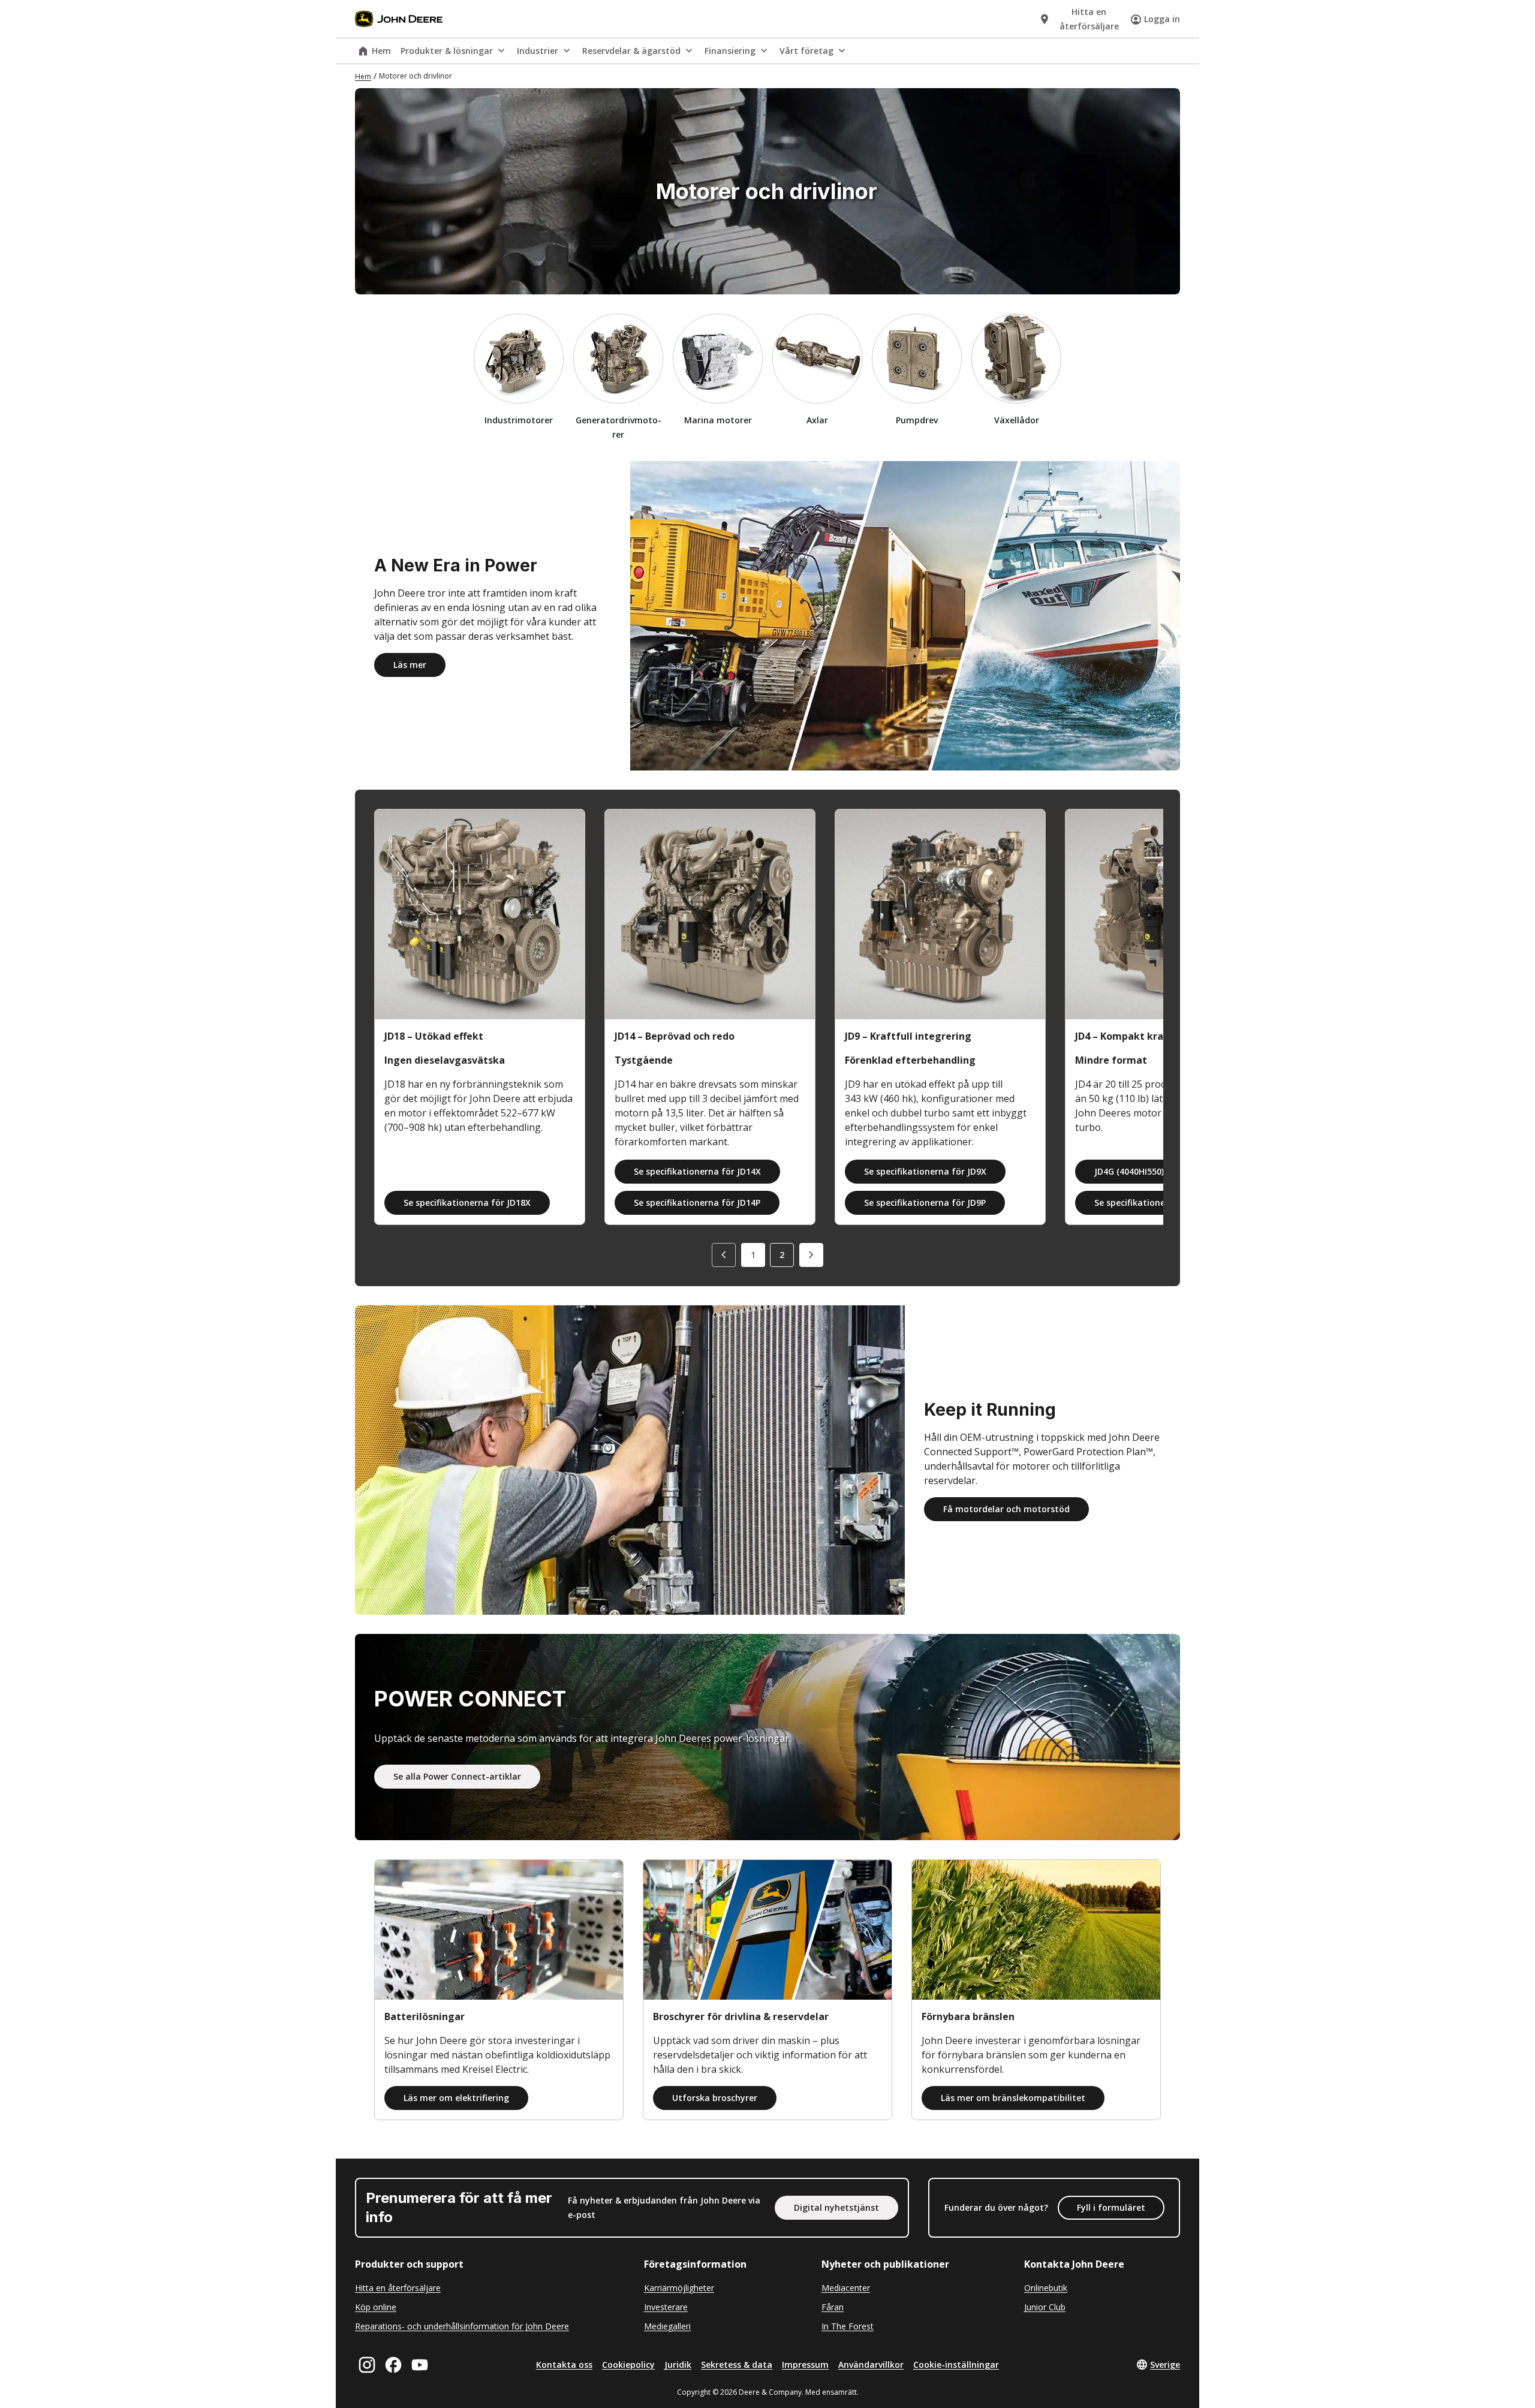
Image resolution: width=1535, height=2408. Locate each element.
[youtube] (420, 2365)
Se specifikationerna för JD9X (925, 1171)
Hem (381, 51)
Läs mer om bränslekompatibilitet (1013, 2098)
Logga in (1162, 19)
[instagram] (367, 2365)
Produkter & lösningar (447, 51)
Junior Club (1045, 2307)
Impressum (805, 2365)
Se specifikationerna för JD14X (697, 1171)
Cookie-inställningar (956, 2365)
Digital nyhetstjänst (836, 2207)
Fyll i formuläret (1111, 2207)
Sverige (1165, 2365)
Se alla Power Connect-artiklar (457, 1776)
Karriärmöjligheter (679, 2288)
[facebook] (393, 2365)
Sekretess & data (737, 2365)
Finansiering (730, 51)
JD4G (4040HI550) (1129, 1171)
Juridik (678, 2365)
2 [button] (782, 1255)
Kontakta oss (564, 2365)
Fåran (833, 2307)
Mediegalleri (667, 2326)
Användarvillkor (871, 2365)
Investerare (666, 2307)
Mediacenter (846, 2288)
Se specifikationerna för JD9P (925, 1203)
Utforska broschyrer (715, 2098)
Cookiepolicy (628, 2365)
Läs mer (410, 665)
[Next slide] (811, 1255)
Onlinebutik (1046, 2288)
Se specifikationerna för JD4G (1156, 1203)
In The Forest (848, 2326)
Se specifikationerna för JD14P (697, 1203)
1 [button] (753, 1255)
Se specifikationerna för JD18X (467, 1203)
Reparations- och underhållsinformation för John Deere (462, 2326)
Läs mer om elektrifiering (456, 2098)
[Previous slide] (724, 1255)
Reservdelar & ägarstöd (631, 51)
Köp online (376, 2307)
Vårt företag (806, 51)
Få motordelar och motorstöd (1006, 1509)
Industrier (538, 51)
